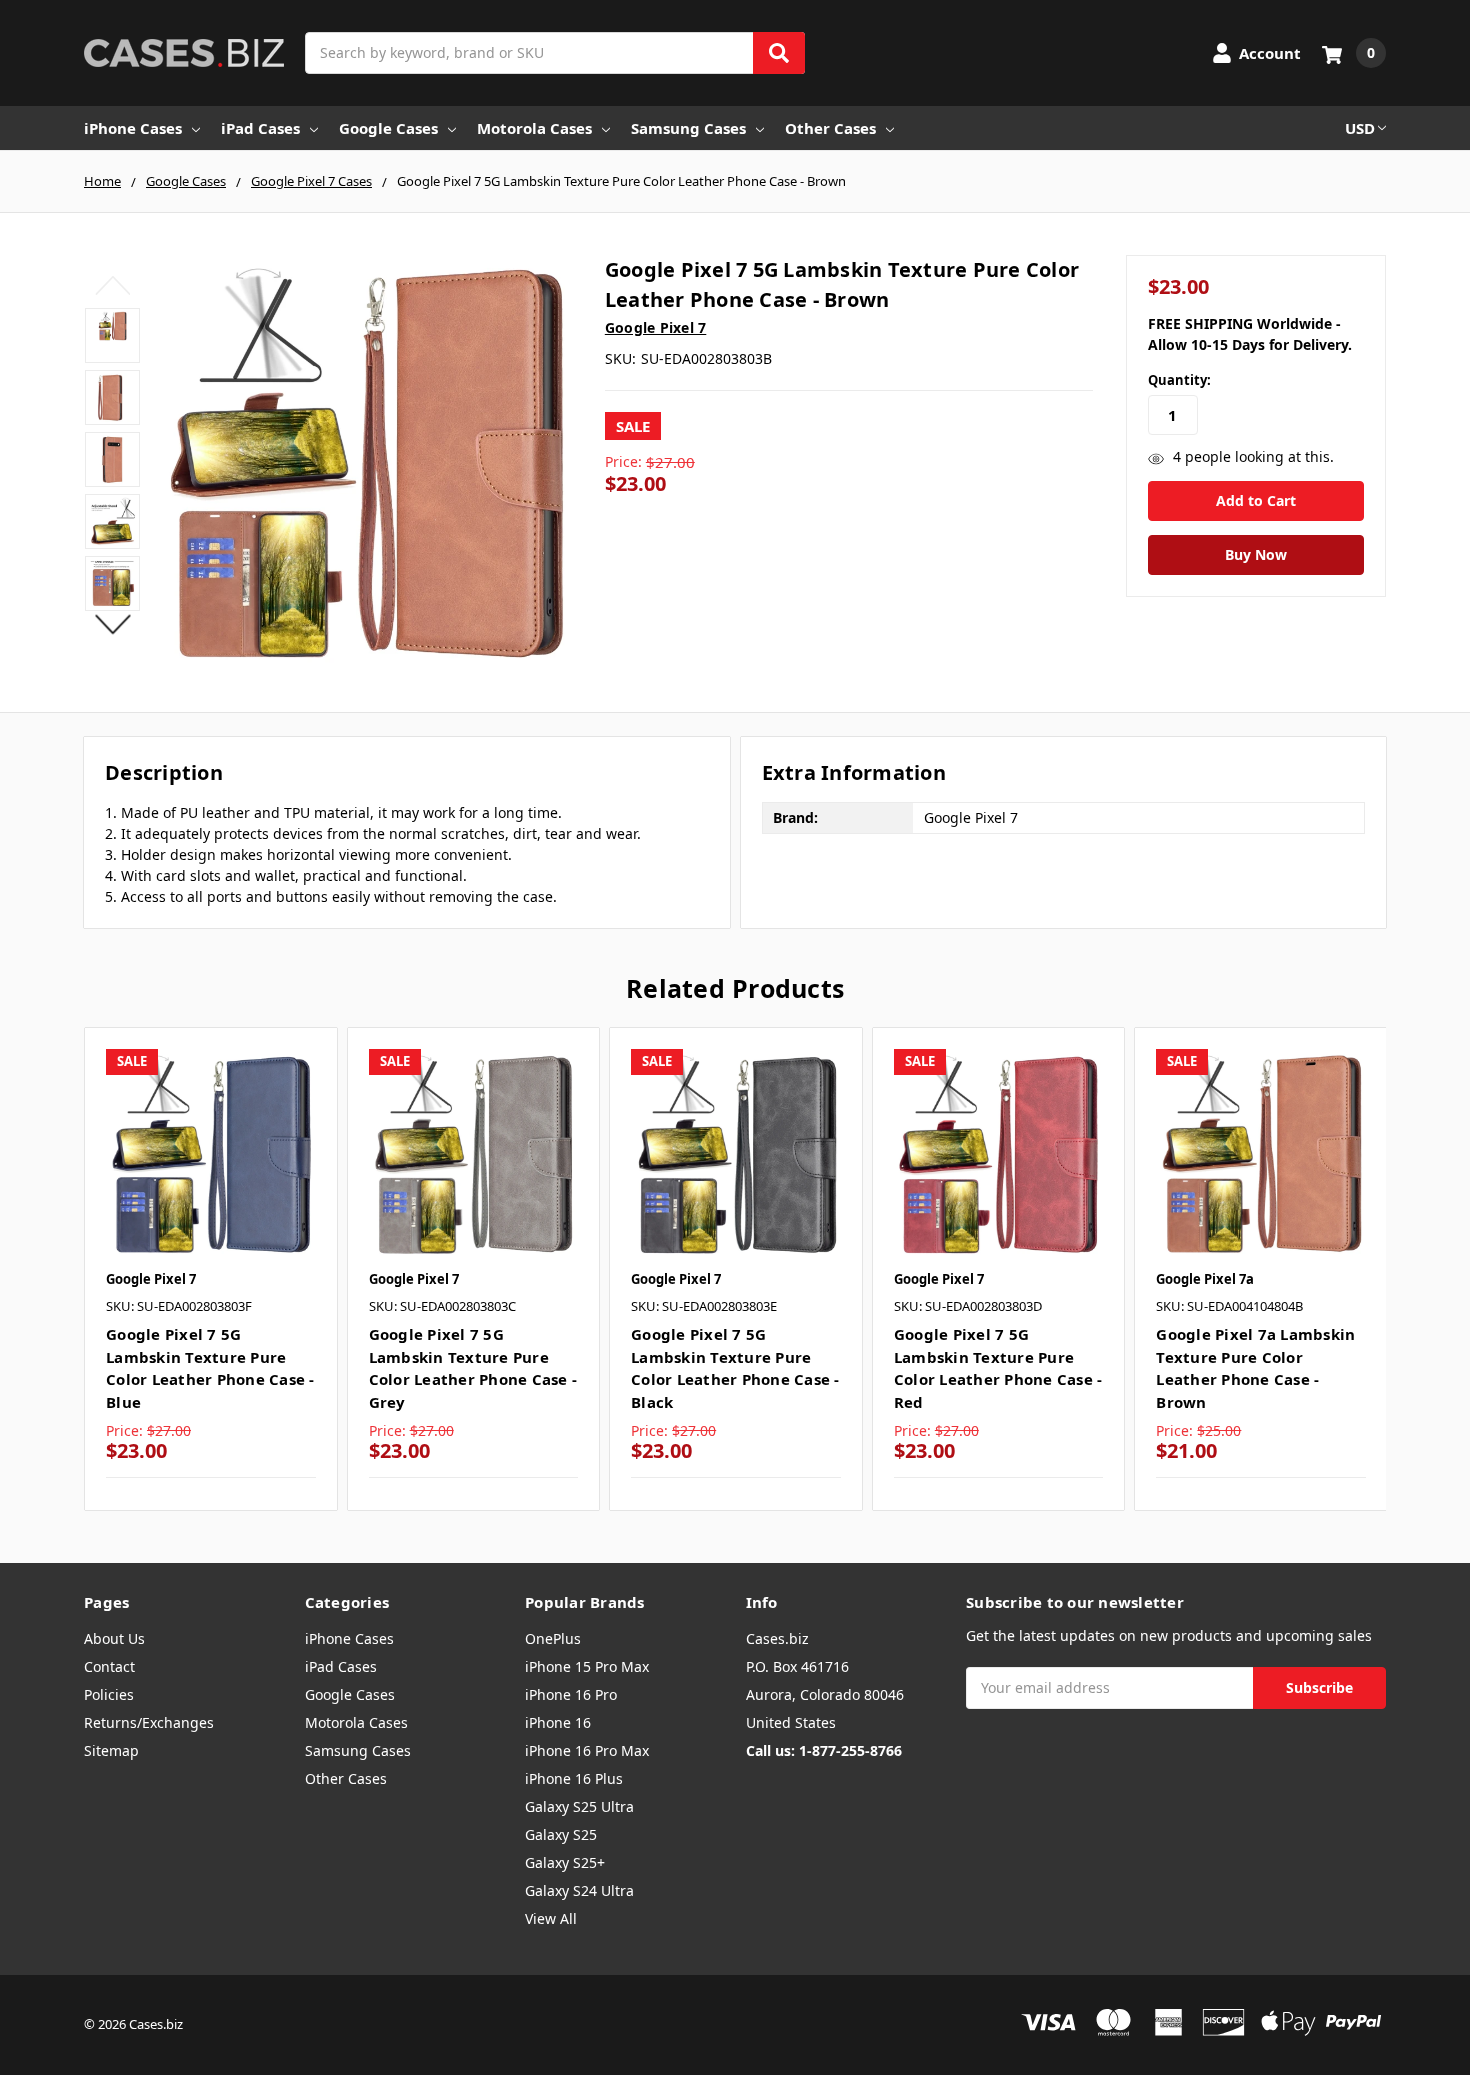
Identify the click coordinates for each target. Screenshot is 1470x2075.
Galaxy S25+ (565, 1862)
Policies (109, 1694)
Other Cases (830, 128)
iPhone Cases (133, 128)
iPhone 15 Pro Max (587, 1666)
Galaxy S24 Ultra (579, 1890)
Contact (109, 1666)
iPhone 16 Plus (574, 1778)
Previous (112, 285)
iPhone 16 (558, 1722)
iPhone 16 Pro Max (587, 1750)
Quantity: (1179, 380)
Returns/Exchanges (149, 1722)
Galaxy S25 (561, 1834)
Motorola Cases (534, 128)
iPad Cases (260, 128)
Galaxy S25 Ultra (579, 1806)
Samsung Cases (688, 128)
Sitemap (111, 1750)
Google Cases (388, 128)
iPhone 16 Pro (571, 1694)
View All (551, 1918)
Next (112, 624)
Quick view (210, 1154)
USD (1360, 128)
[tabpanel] (210, 1269)
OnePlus (553, 1638)
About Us (114, 1638)
